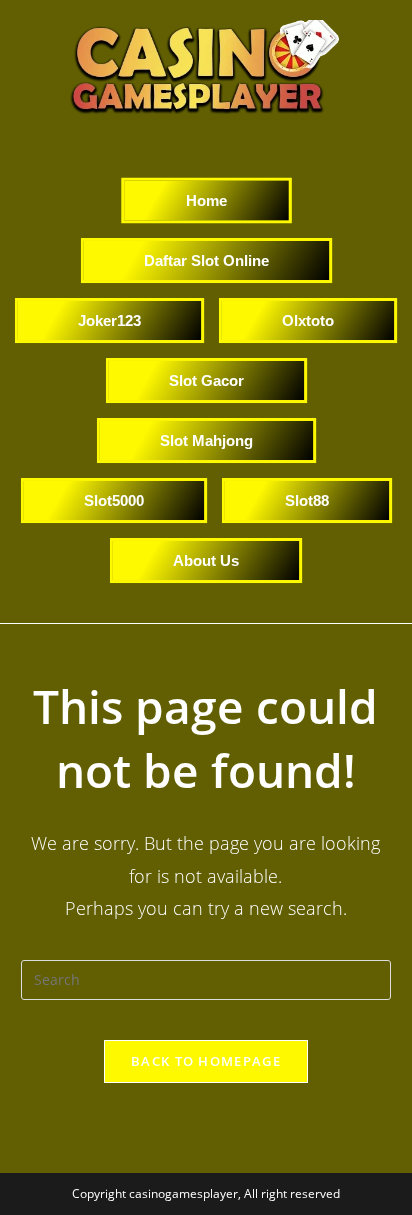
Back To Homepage (206, 1061)
